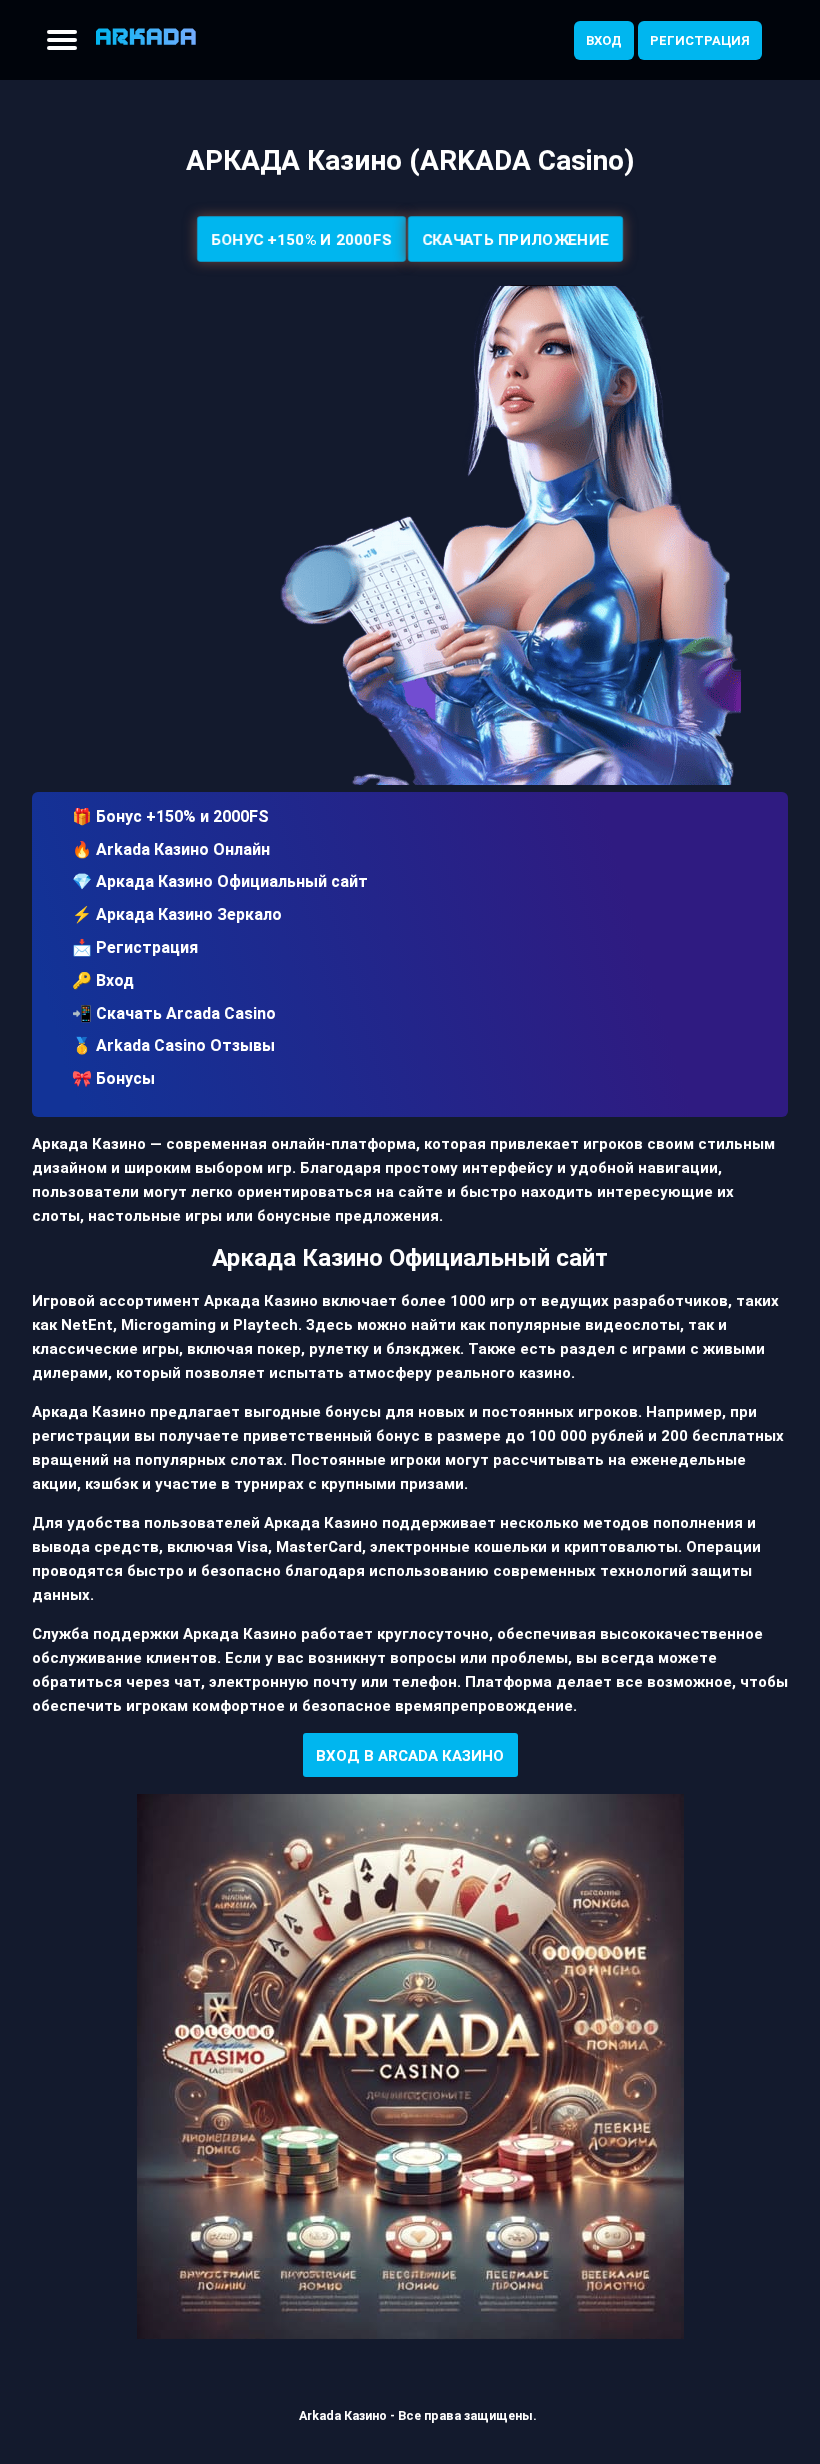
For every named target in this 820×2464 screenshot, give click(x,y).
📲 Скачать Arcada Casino (174, 1013)
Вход (604, 40)
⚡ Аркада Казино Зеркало (177, 914)
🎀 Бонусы (113, 1078)
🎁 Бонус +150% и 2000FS (170, 816)
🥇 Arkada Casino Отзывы (173, 1045)
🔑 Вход (103, 980)
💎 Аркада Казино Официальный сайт (220, 881)
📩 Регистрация (135, 947)
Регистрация (700, 40)
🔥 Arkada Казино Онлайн (171, 849)
